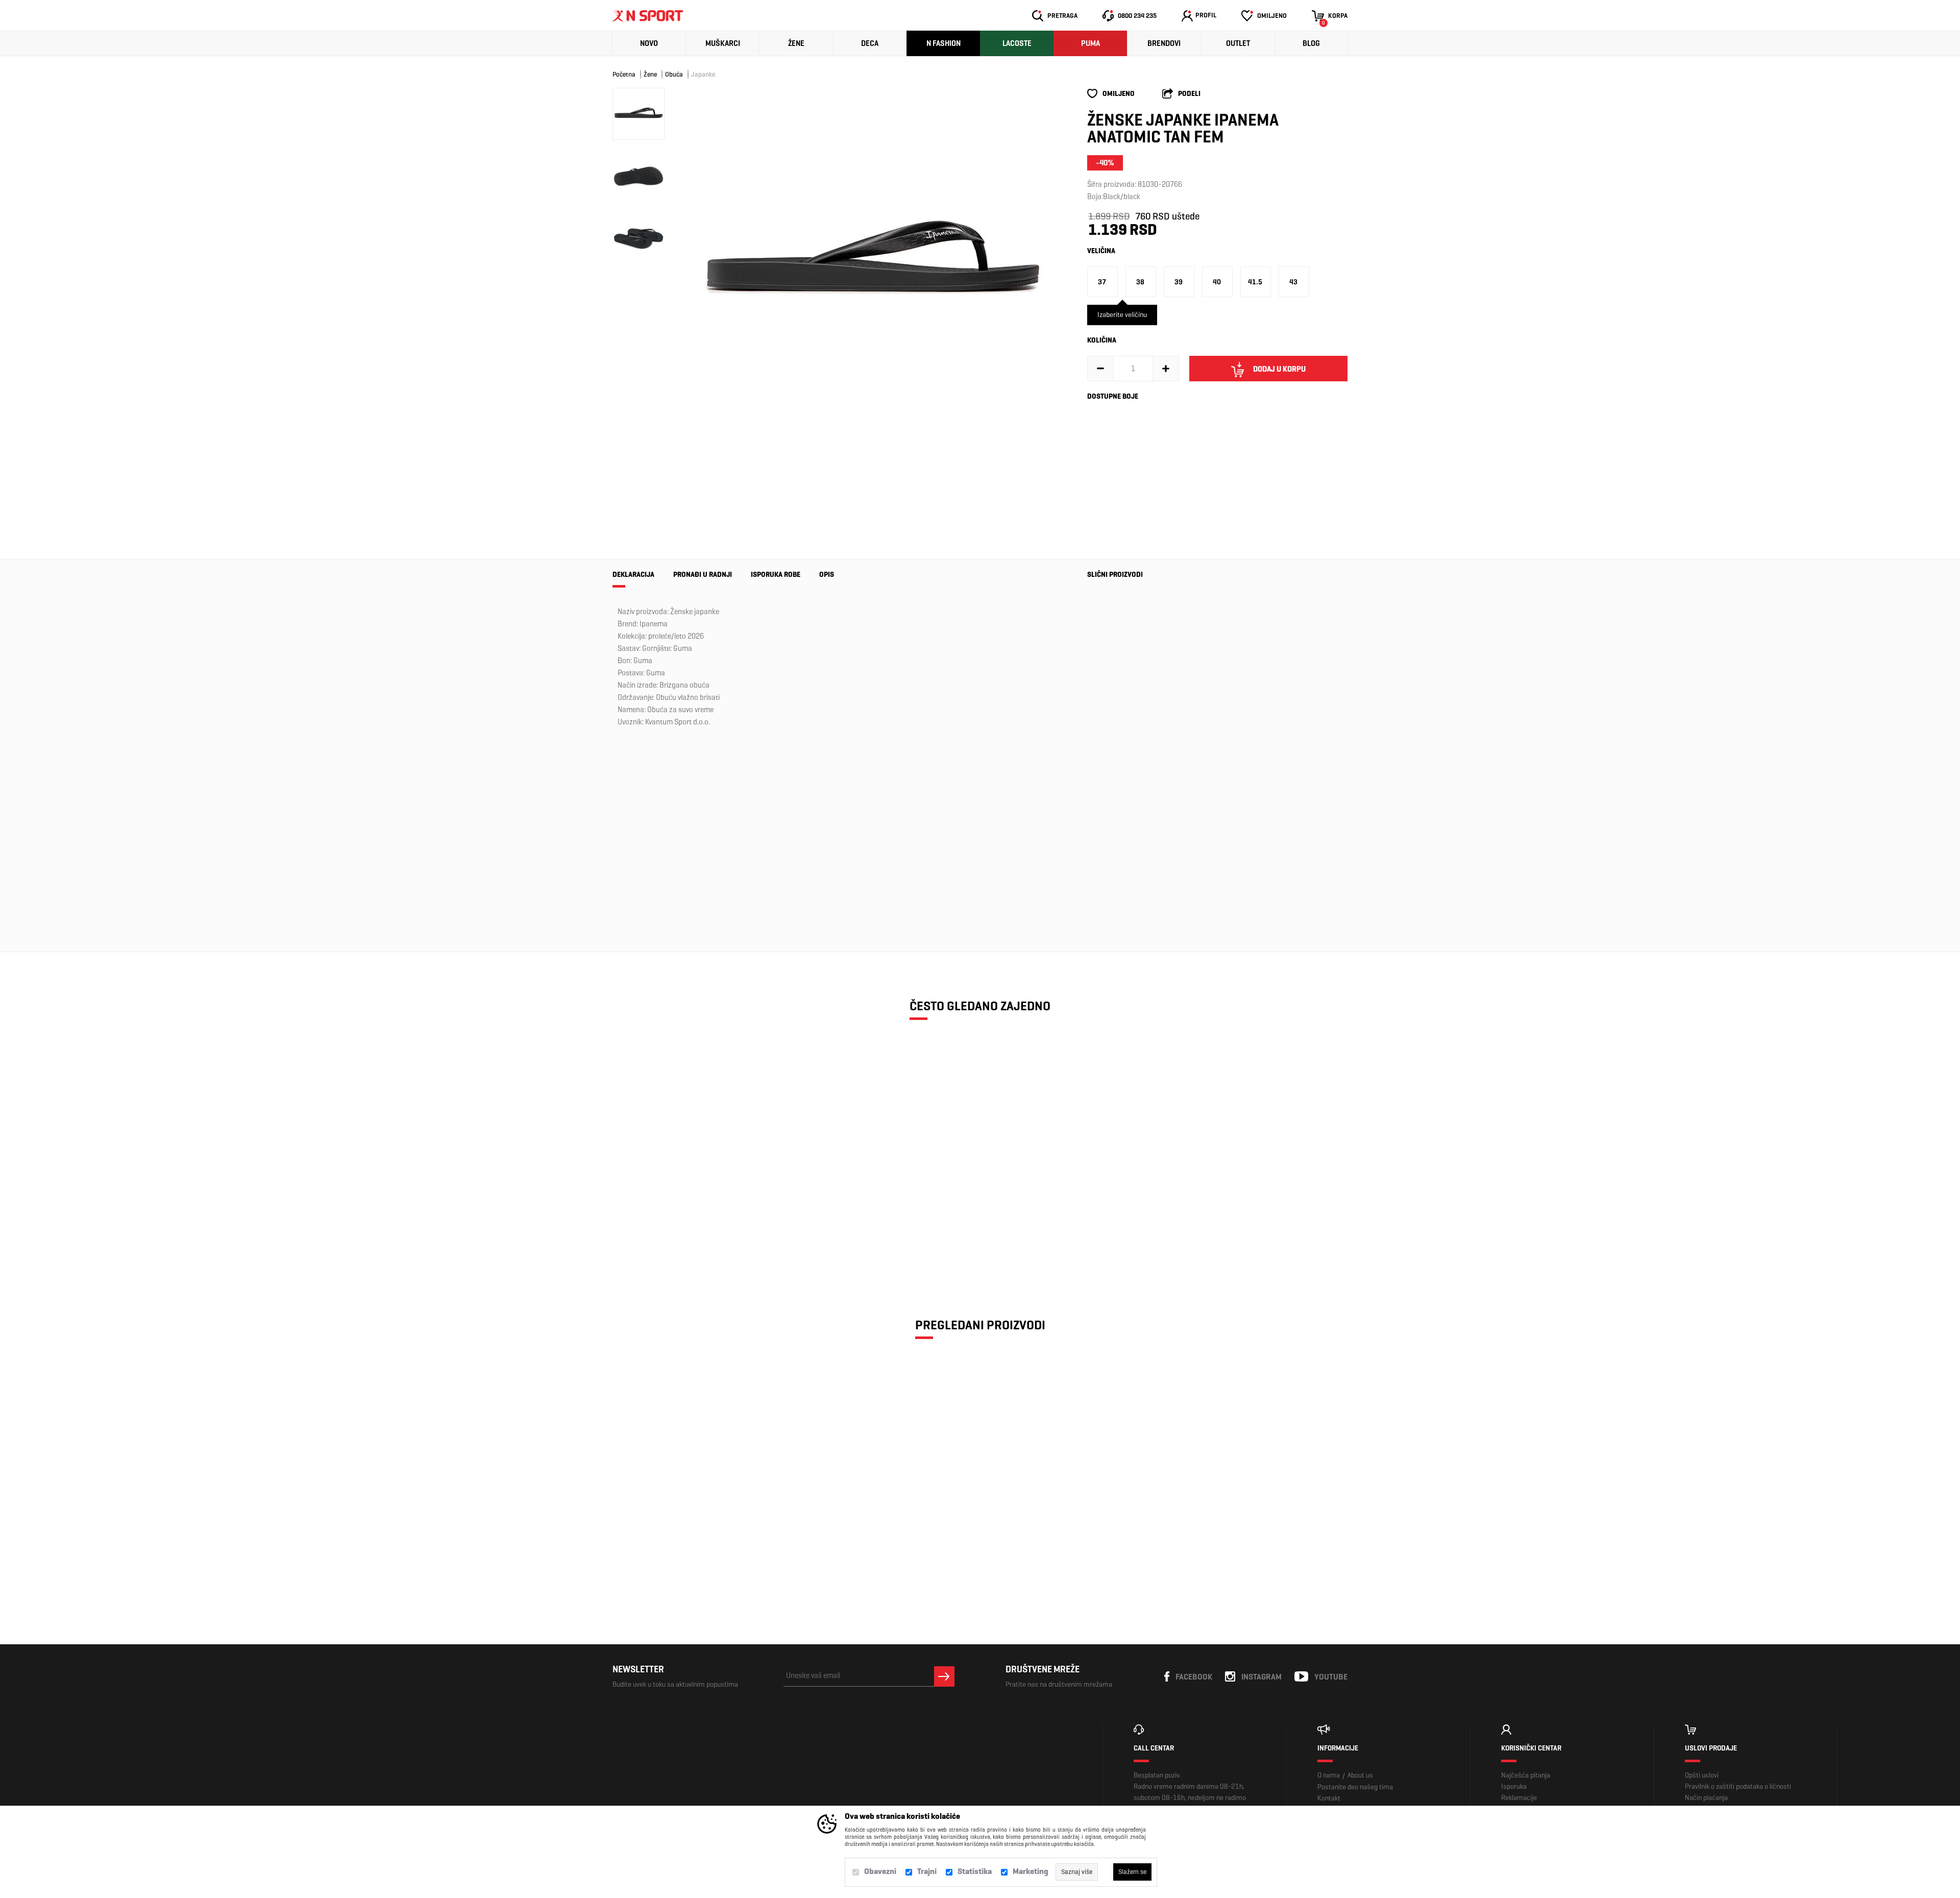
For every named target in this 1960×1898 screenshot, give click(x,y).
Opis (827, 575)
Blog (1311, 43)
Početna (624, 74)
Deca (870, 43)
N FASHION (944, 43)
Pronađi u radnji (703, 575)
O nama (1329, 1775)
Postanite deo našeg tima (1355, 1787)
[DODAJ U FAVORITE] (680, 1245)
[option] (873, 264)
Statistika (975, 1871)
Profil (1206, 15)
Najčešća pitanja (1526, 1775)
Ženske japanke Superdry (1112, 850)
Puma (1091, 43)
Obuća (674, 74)
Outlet (1238, 43)
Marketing (1031, 1871)
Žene (796, 43)
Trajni (927, 1871)
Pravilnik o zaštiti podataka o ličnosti (1738, 1786)
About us (1360, 1775)
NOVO (649, 43)
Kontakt (1329, 1798)
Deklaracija (633, 575)
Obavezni (880, 1871)
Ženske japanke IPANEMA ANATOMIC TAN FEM (702, 1202)
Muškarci (723, 43)
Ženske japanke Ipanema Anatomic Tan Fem (702, 1521)
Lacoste (1017, 43)
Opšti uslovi (1702, 1775)
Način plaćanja (1706, 1798)
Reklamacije (1519, 1798)
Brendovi (1164, 43)
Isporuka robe (776, 575)
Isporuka (1514, 1786)
